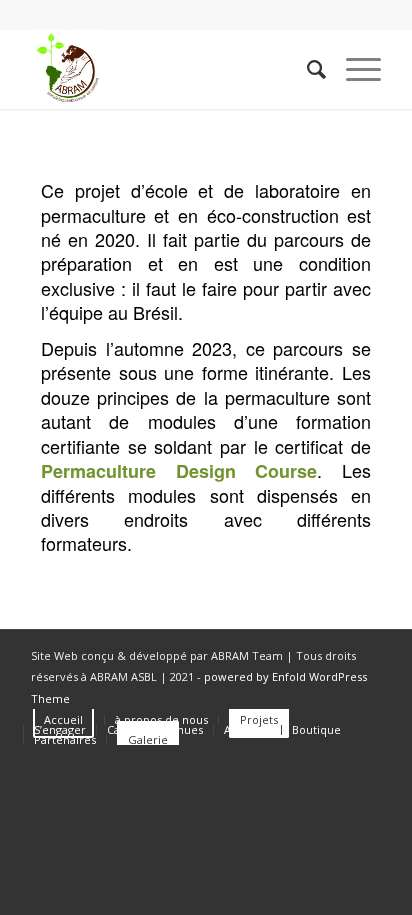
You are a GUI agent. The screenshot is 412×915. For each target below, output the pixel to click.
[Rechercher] (306, 69)
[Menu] (353, 69)
